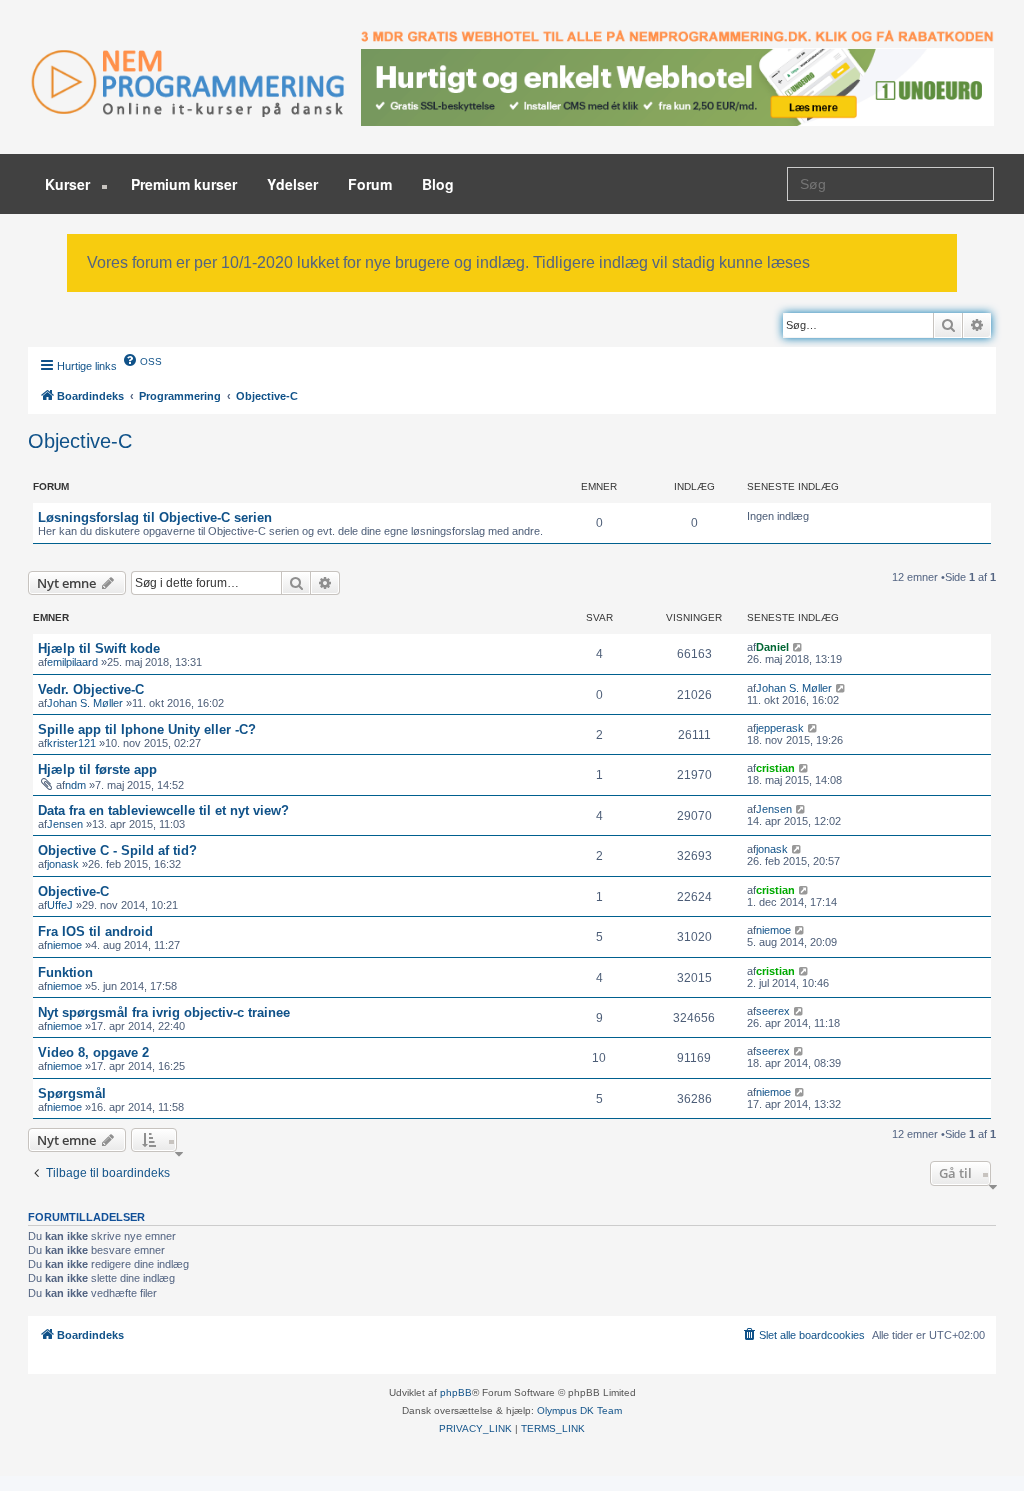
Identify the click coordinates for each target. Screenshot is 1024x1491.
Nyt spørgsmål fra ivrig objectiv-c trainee (164, 1012)
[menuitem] (142, 360)
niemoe (64, 945)
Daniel (772, 647)
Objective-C (80, 441)
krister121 (71, 743)
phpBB (456, 1392)
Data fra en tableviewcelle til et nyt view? (163, 810)
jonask (63, 864)
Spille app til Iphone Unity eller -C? (147, 729)
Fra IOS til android (95, 931)
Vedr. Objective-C (91, 689)
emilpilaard (72, 662)
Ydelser (292, 184)
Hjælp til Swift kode (99, 648)
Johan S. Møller (85, 703)
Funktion (65, 972)
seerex (773, 1011)
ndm (75, 785)
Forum (370, 184)
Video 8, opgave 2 (93, 1052)
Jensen (65, 824)
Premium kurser (184, 184)
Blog (438, 184)
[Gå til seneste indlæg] (798, 647)
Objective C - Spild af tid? (117, 850)
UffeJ (60, 905)
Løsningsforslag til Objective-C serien (155, 517)
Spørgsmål (72, 1093)
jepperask (780, 728)
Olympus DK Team (579, 1410)
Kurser (69, 184)
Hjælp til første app (97, 769)
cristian (775, 768)
